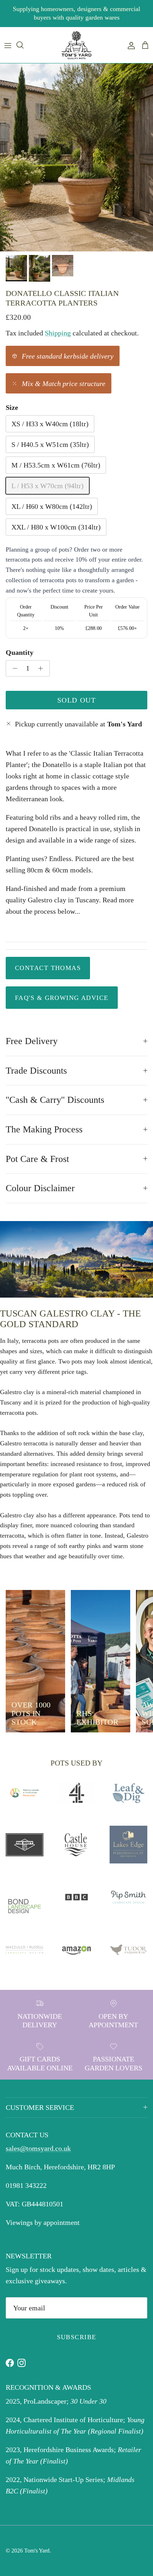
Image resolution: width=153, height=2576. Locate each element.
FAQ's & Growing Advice (62, 998)
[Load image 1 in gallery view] (76, 157)
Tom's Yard (37, 2551)
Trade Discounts (36, 1071)
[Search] (23, 45)
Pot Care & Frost (37, 1159)
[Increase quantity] (43, 668)
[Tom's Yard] (76, 45)
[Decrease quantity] (13, 668)
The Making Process (44, 1129)
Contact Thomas (48, 968)
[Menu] (8, 45)
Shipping (58, 333)
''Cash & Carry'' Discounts (55, 1100)
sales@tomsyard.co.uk (38, 2148)
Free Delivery (32, 1041)
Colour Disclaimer (40, 1188)
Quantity (20, 652)
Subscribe (77, 2337)
